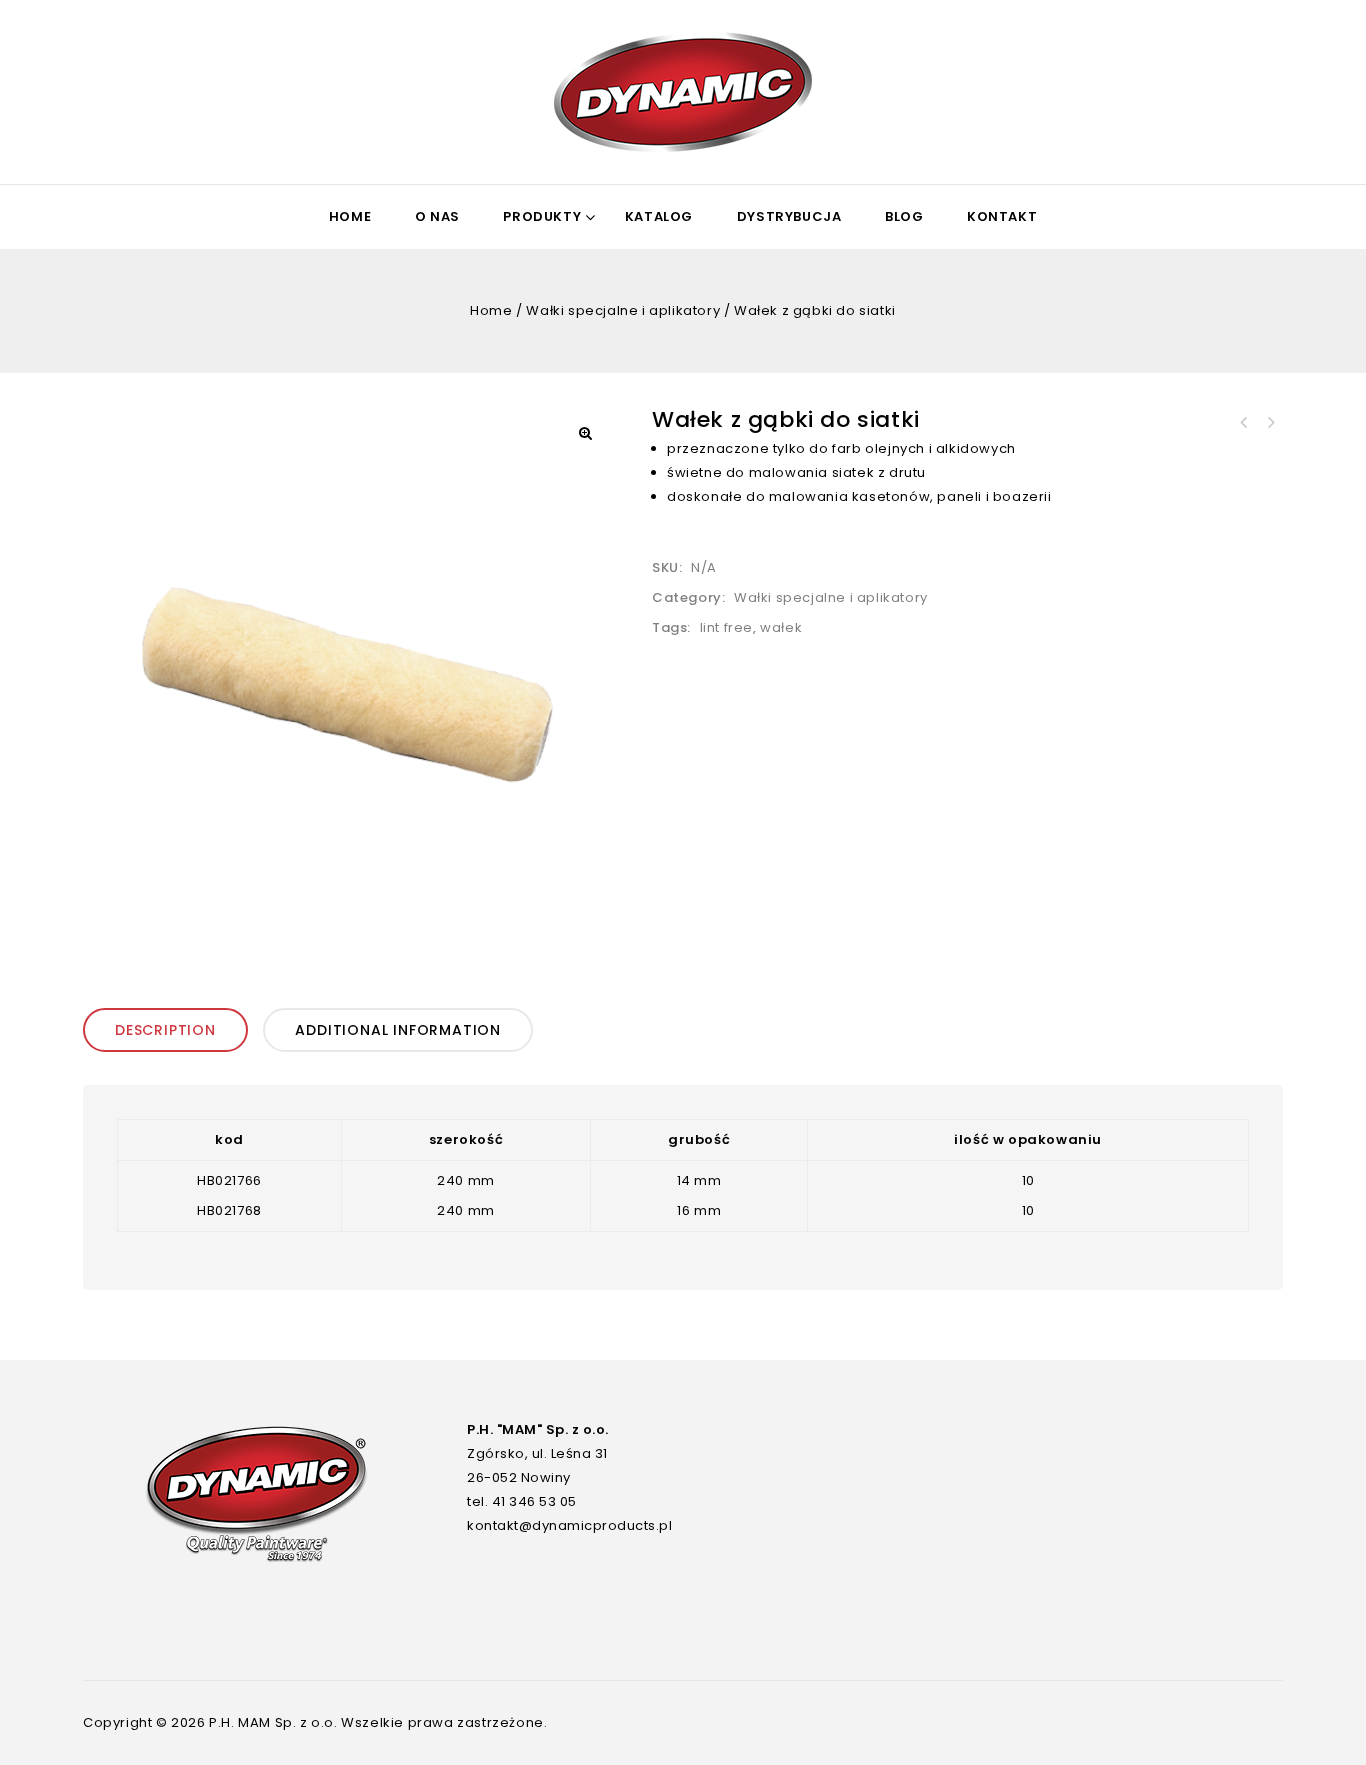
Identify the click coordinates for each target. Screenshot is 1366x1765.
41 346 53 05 (534, 1501)
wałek (781, 627)
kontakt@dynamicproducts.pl (569, 1525)
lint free (726, 627)
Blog (904, 216)
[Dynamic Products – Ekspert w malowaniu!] (683, 92)
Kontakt (1002, 216)
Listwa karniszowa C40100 (1244, 423)
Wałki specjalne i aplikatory (623, 310)
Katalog (659, 216)
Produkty (542, 216)
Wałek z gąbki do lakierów (1270, 423)
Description (165, 1030)
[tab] (168, 1030)
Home (350, 216)
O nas (437, 216)
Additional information (398, 1030)
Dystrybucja (789, 216)
